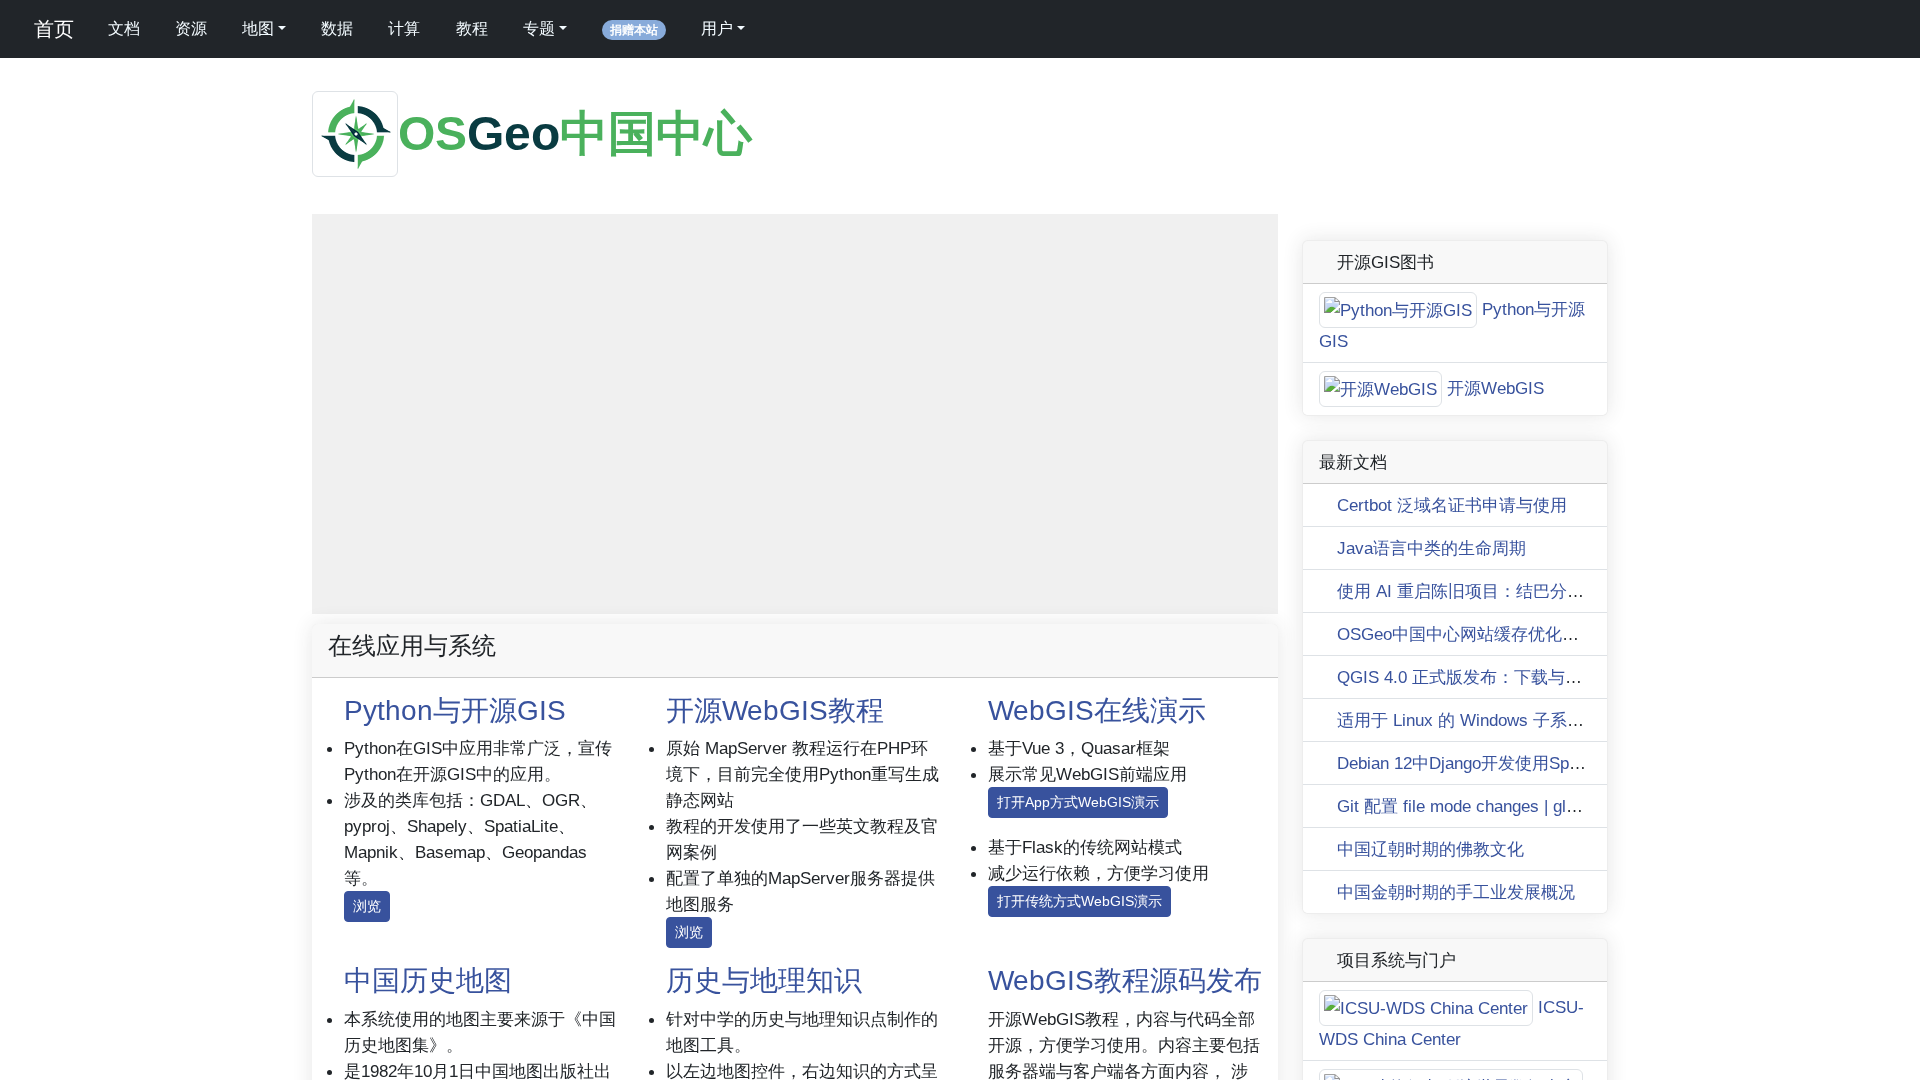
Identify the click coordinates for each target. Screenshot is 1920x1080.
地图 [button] (258, 28)
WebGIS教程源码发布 (1125, 980)
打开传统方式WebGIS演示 (1079, 901)
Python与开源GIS (455, 710)
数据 (337, 28)
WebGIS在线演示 (1097, 710)
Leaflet (975, 604)
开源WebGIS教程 (775, 710)
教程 (472, 28)
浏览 (367, 906)
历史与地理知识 (764, 980)
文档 (124, 28)
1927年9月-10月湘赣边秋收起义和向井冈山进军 (1144, 604)
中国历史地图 (428, 980)
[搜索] (786, 29)
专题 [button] (539, 28)
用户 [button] (717, 28)
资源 (191, 28)
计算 (404, 28)
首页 (51, 29)
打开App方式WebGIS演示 (1078, 802)
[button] (339, 241)
